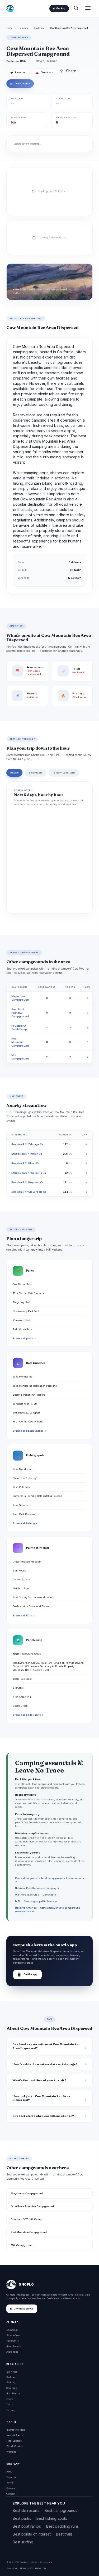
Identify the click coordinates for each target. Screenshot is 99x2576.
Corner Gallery (21, 1579)
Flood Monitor (15, 2446)
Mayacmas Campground (27, 2193)
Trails (10, 2405)
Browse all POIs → (24, 1616)
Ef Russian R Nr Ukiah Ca (27, 1154)
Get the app (27, 1975)
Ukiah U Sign (21, 1588)
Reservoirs (13, 2341)
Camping (23, 28)
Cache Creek (20, 1706)
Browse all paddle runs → (28, 1715)
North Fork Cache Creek (27, 1654)
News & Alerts (15, 2435)
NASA (38, 2568)
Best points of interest (32, 2534)
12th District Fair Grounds (29, 1293)
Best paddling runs (62, 2526)
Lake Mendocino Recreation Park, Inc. (35, 1386)
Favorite (18, 73)
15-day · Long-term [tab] (64, 773)
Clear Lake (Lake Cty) (25, 1478)
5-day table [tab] (36, 773)
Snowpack (12, 2330)
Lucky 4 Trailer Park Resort (29, 1395)
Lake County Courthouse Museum (33, 1597)
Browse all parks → (24, 1339)
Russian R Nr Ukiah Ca (25, 1163)
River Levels (13, 2346)
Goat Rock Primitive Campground (20, 1013)
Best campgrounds (61, 2510)
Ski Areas (12, 2372)
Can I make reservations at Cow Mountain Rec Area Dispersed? (46, 2046)
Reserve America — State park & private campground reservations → (48, 1909)
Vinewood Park (22, 1320)
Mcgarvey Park (22, 1302)
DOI (45, 2568)
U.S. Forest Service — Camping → (36, 1895)
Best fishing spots (52, 2518)
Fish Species (14, 2441)
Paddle (10, 2377)
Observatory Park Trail (26, 1311)
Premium (12, 2477)
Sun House (20, 1571)
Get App (61, 8)
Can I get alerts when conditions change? (43, 2116)
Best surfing (23, 2542)
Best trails (64, 2534)
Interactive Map (16, 2430)
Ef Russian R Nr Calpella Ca (29, 1173)
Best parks (22, 2518)
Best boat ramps (27, 2526)
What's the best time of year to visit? (39, 2080)
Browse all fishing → (25, 1523)
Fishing (11, 2382)
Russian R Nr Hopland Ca (27, 1182)
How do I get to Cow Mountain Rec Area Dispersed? (41, 2098)
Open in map (20, 84)
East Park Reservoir (25, 1514)
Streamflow (13, 2335)
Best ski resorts (26, 2510)
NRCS (30, 2568)
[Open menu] (88, 9)
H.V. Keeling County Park (28, 1422)
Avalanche (12, 2352)
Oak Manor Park (22, 1284)
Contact (11, 2494)
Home (10, 28)
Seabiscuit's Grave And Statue (31, 1606)
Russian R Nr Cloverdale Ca (29, 1192)
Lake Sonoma (21, 1505)
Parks (10, 2399)
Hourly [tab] (14, 773)
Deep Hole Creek (23, 1679)
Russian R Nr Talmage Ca (27, 1144)
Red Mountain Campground (20, 1042)
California (39, 28)
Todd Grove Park (22, 1329)
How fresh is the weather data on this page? (45, 2064)
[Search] (76, 9)
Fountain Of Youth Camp (26, 2219)
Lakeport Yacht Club (25, 1404)
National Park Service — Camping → (37, 1888)
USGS (15, 2568)
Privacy (11, 2488)
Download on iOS (24, 2309)
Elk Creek (18, 1688)
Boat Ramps (13, 2393)
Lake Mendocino (23, 1377)
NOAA (23, 2568)
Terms (10, 2483)
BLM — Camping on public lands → (36, 1901)
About (10, 2472)
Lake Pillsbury (22, 1487)
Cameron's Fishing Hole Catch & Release (37, 1496)
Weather (11, 2452)
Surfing (11, 2410)
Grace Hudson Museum (27, 1562)
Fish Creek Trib (22, 1697)
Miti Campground (22, 2245)
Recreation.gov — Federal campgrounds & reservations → (49, 1880)
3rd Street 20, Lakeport (26, 1413)
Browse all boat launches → (30, 1431)
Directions (44, 73)
